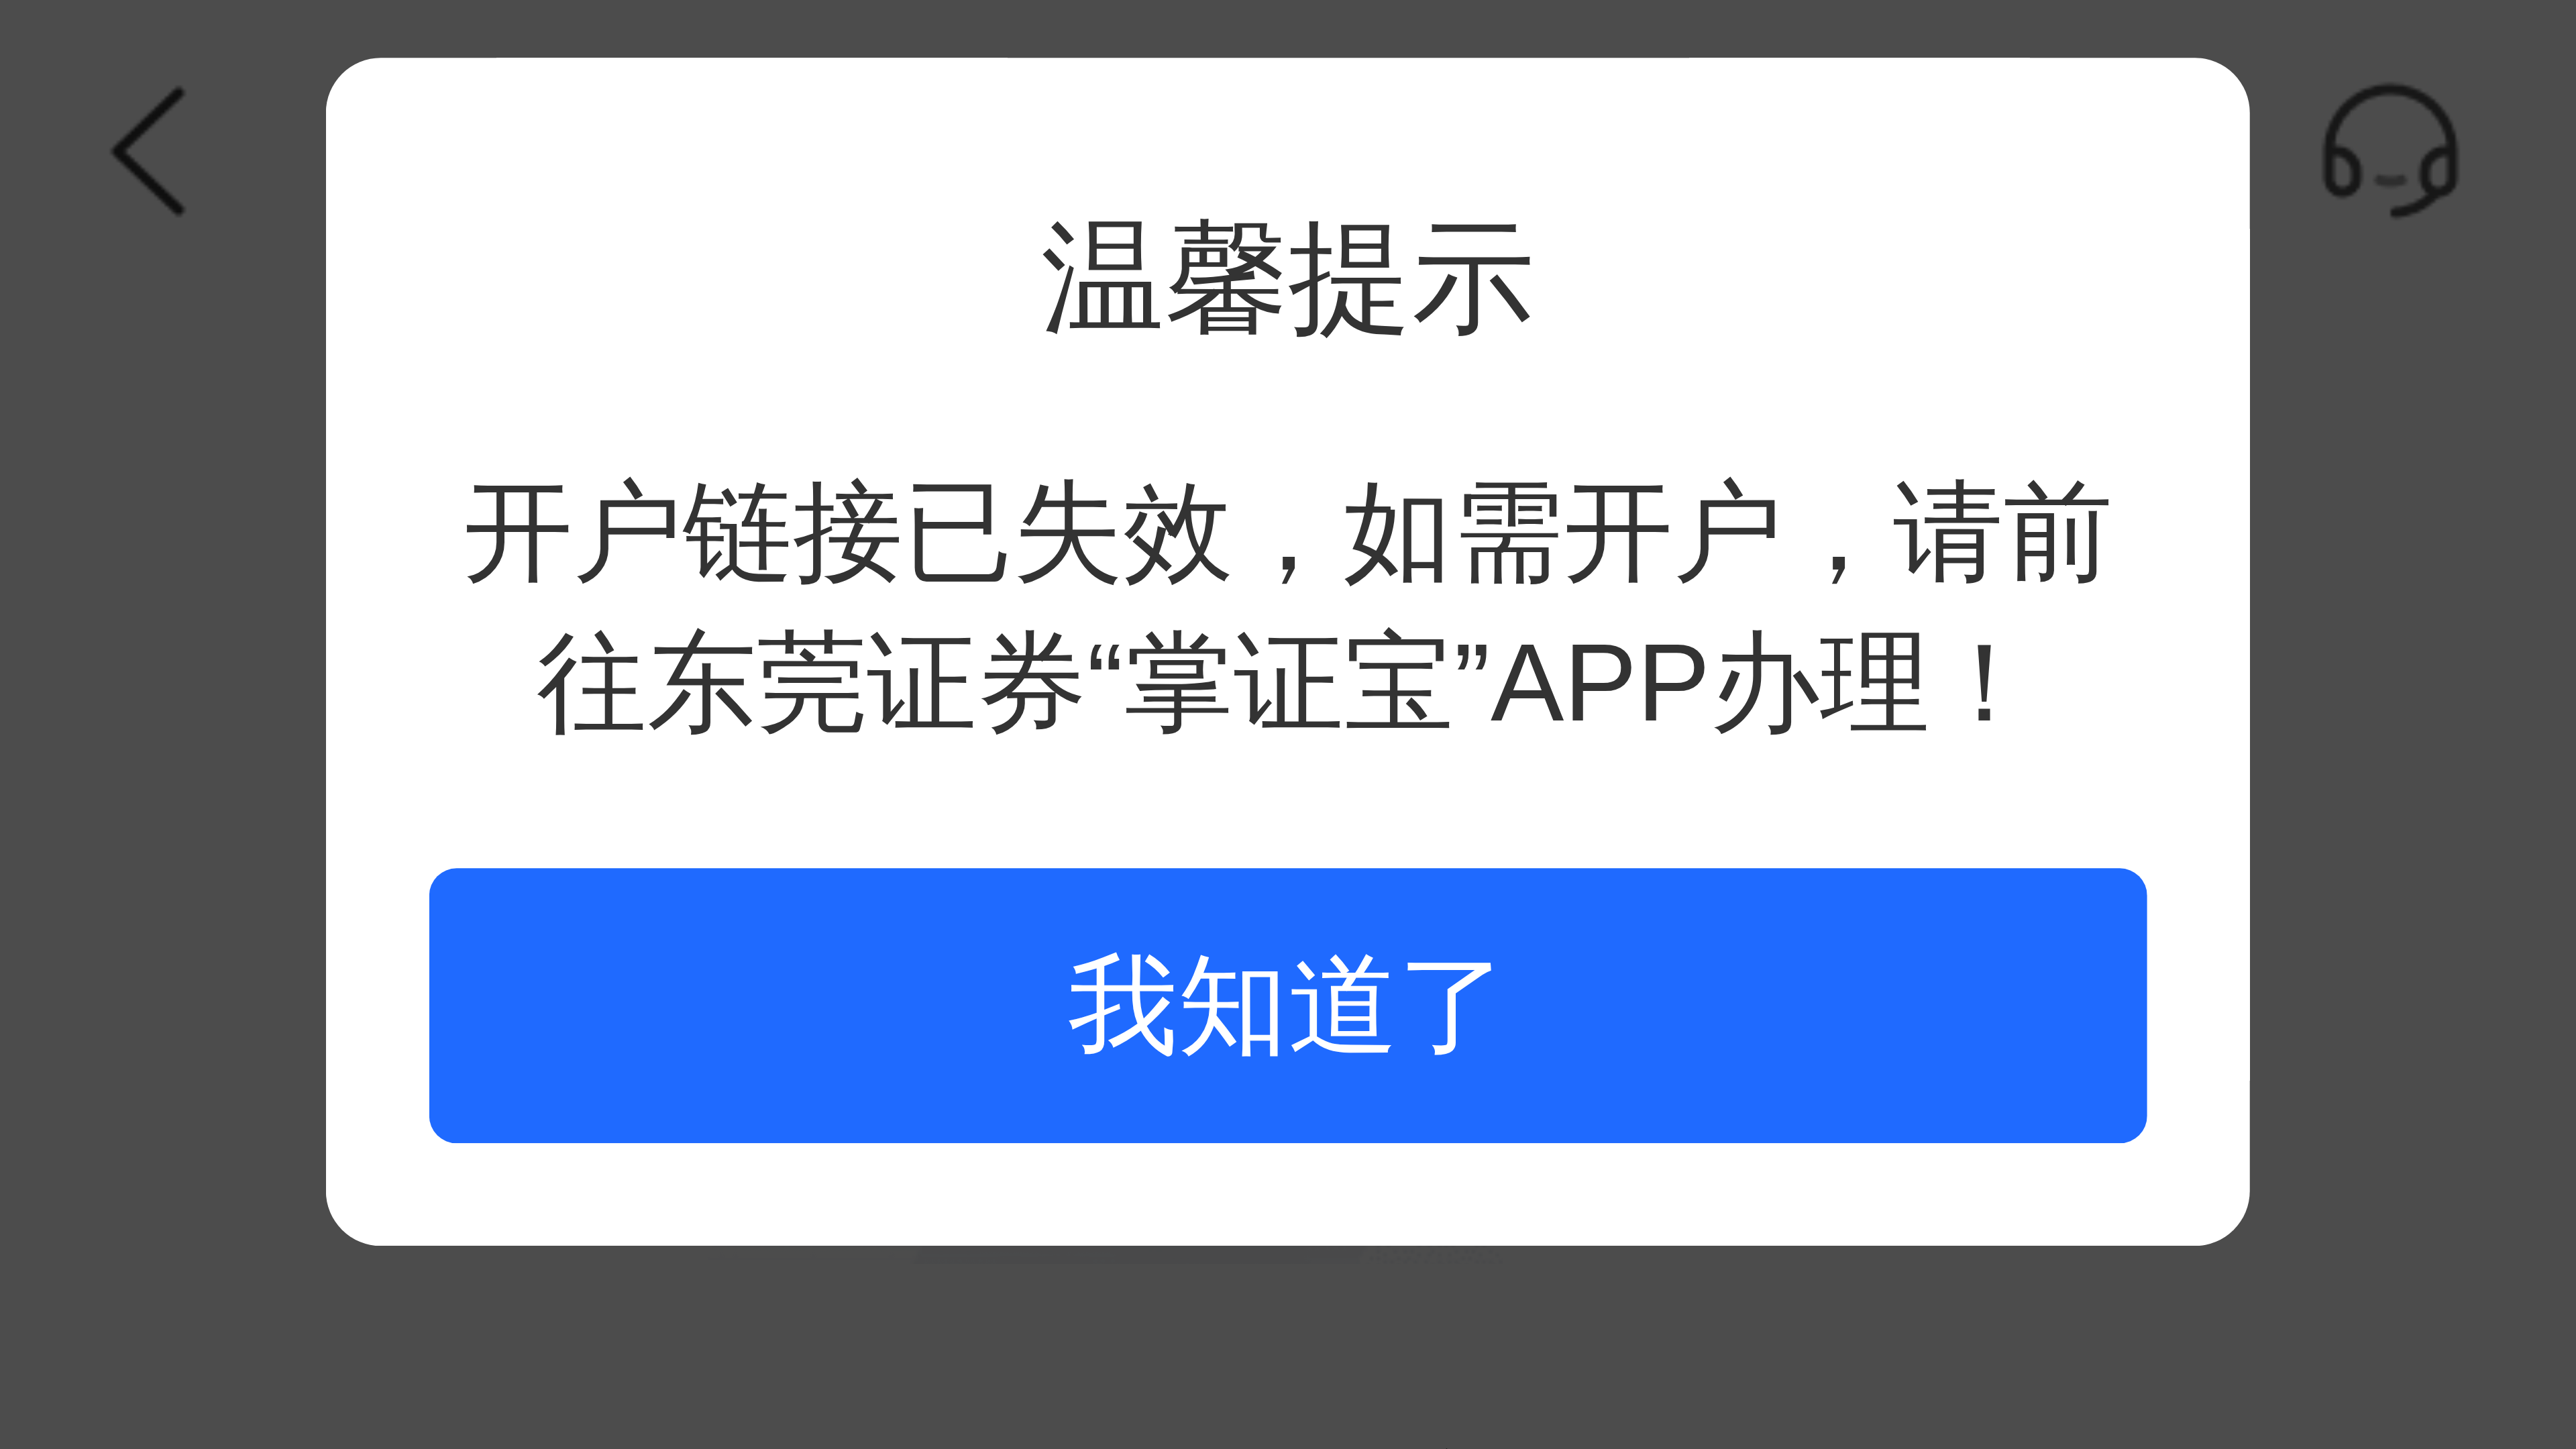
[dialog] (1288, 652)
